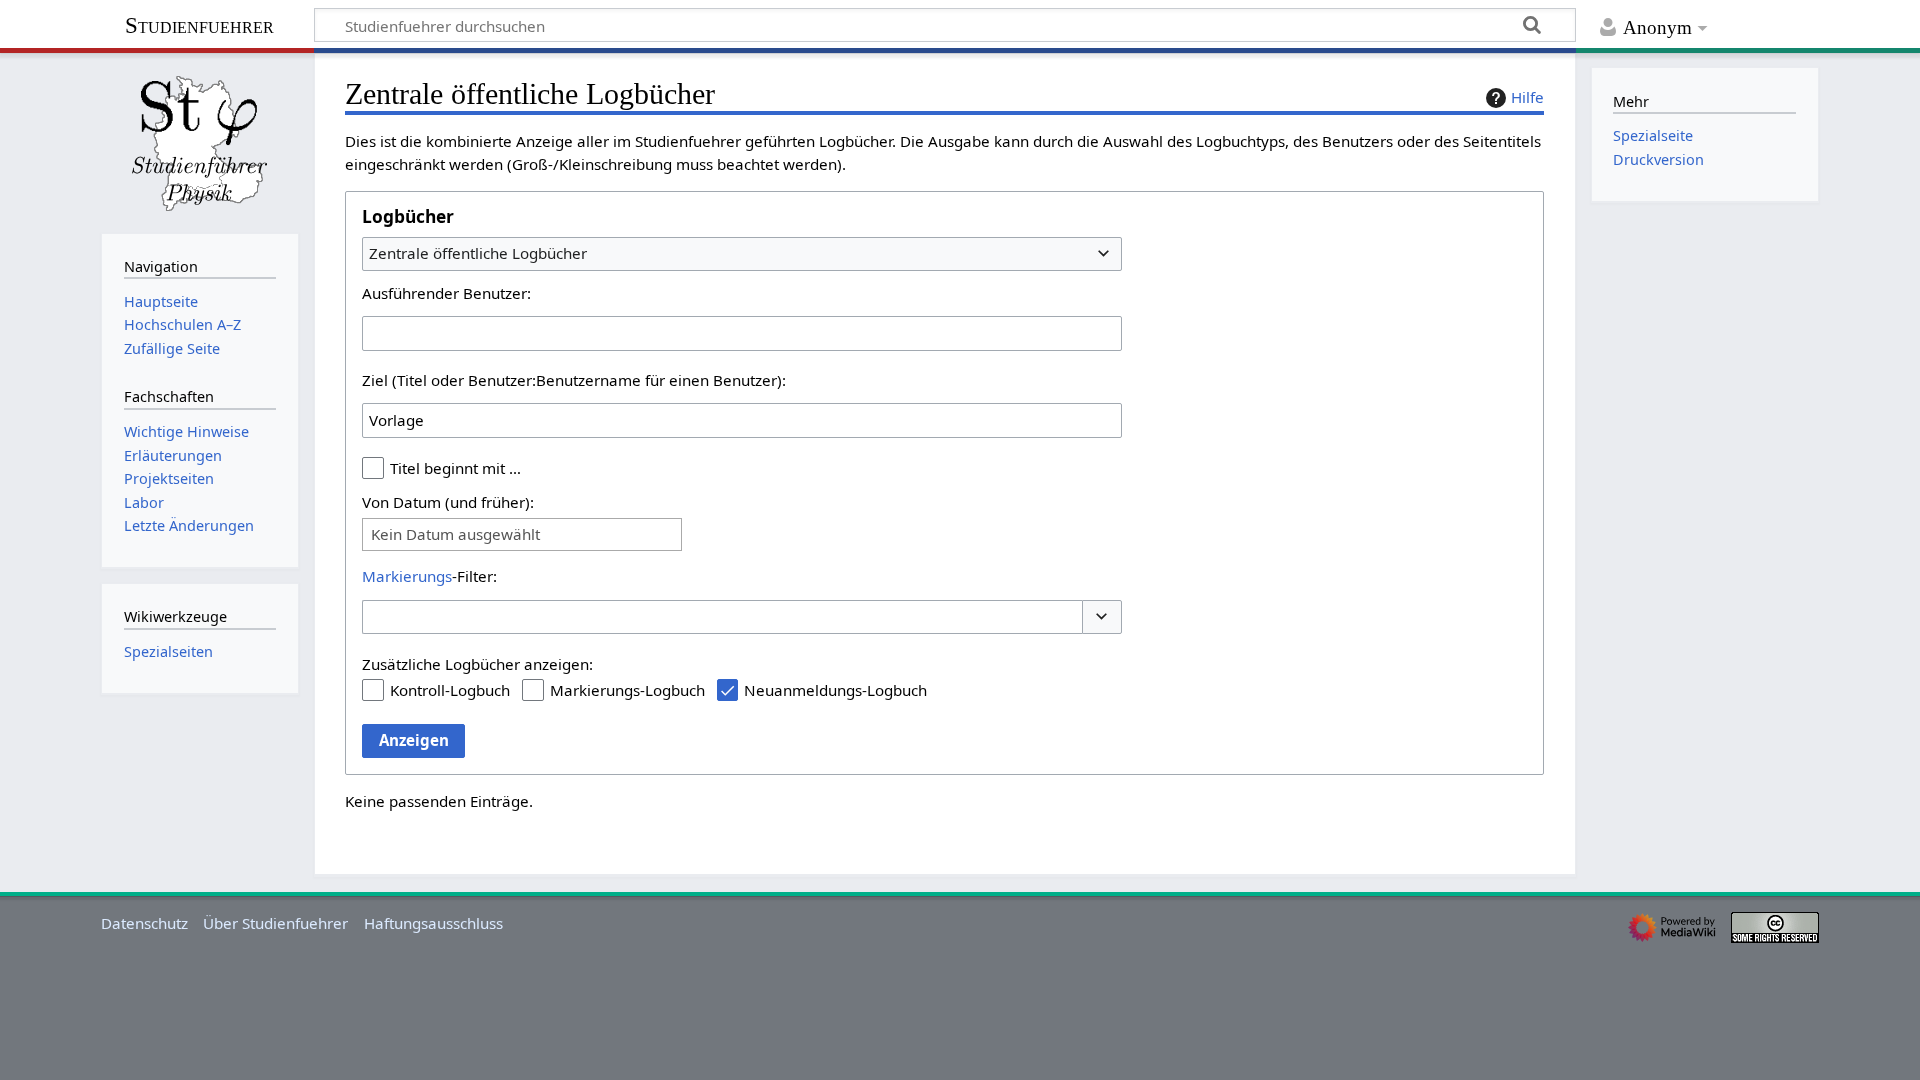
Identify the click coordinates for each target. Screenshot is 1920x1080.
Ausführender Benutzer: (446, 293)
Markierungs (407, 576)
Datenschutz (144, 923)
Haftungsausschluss (433, 923)
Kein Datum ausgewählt (455, 534)
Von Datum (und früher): (448, 502)
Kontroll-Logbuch (450, 690)
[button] (1102, 617)
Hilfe (1527, 97)
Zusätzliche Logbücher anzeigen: (477, 664)
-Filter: (429, 576)
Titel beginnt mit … (455, 468)
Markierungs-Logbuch (627, 690)
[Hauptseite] (200, 141)
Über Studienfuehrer (275, 923)
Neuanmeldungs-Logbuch (835, 690)
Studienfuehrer (199, 25)
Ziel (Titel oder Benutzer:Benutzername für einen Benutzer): (574, 380)
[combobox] (742, 254)
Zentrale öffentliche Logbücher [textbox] (478, 253)
